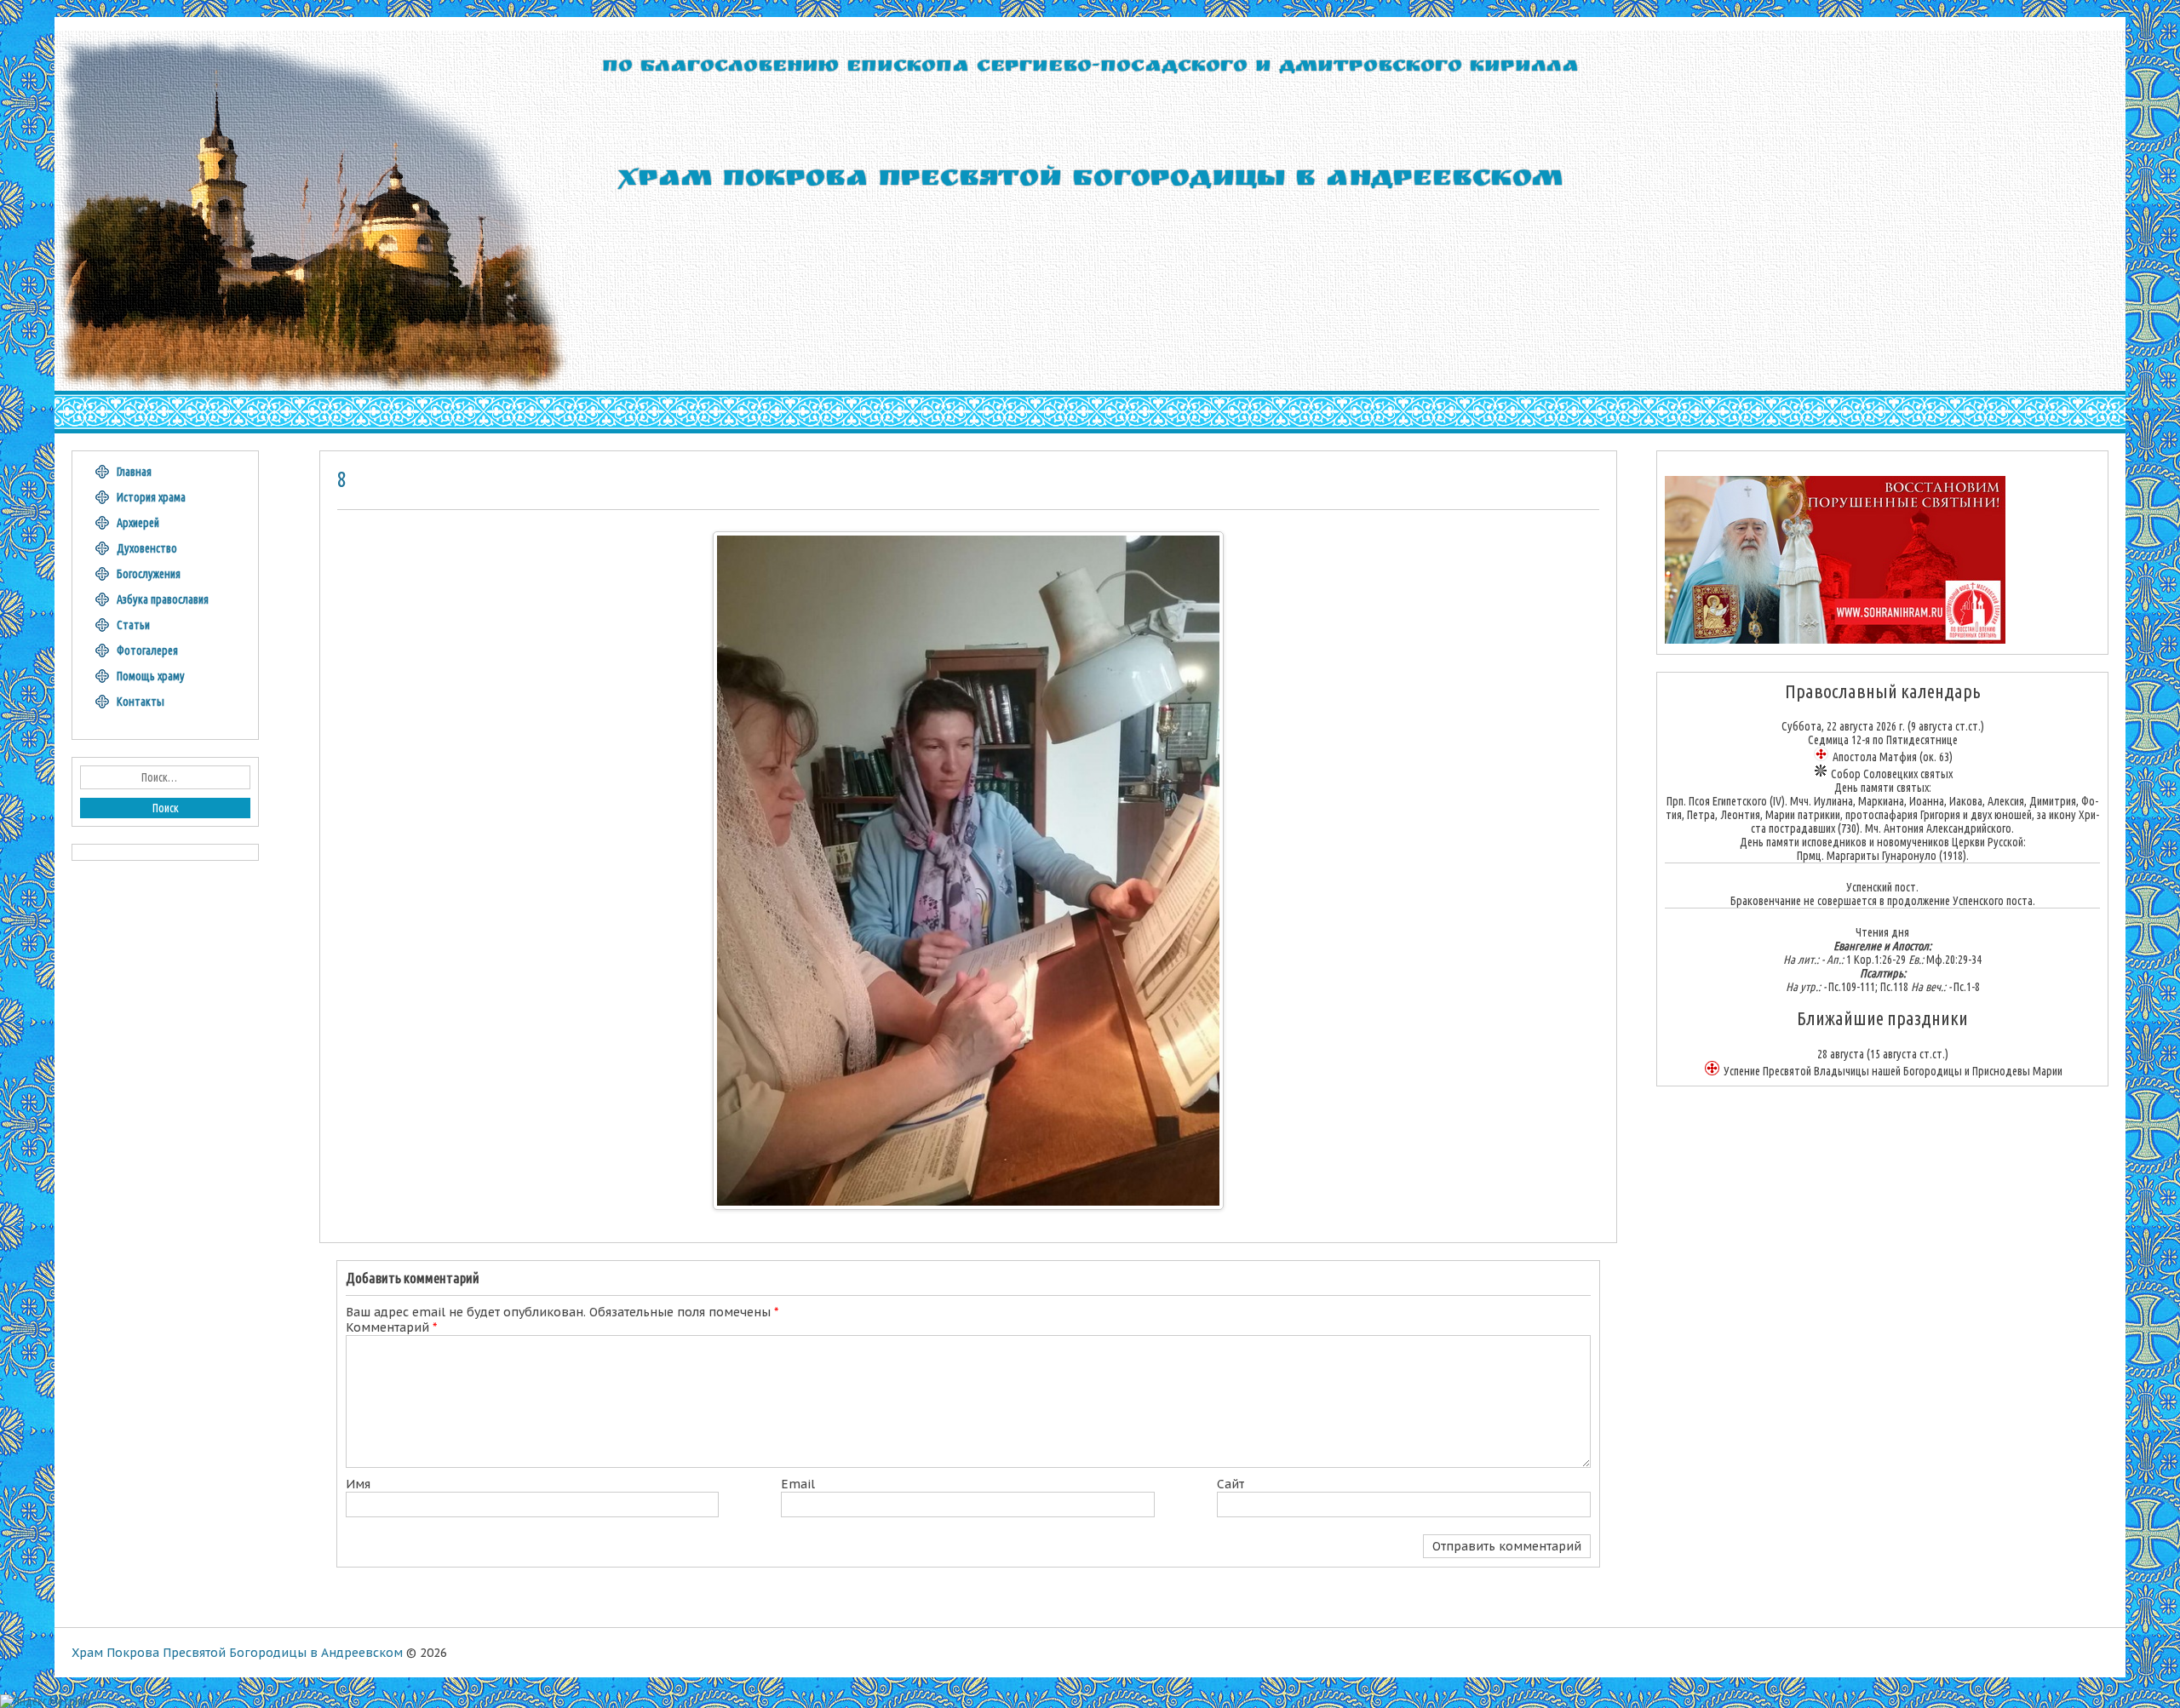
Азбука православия (163, 599)
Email (798, 1484)
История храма (151, 497)
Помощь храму (151, 676)
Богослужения (149, 574)
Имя (358, 1484)
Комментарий (391, 1327)
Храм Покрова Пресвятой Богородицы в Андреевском (237, 1653)
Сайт (1231, 1484)
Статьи (133, 625)
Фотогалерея (147, 651)
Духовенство (147, 548)
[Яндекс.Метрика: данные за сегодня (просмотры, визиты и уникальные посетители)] (45, 1701)
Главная (134, 472)
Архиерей (138, 523)
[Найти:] (165, 777)
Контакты (141, 702)
